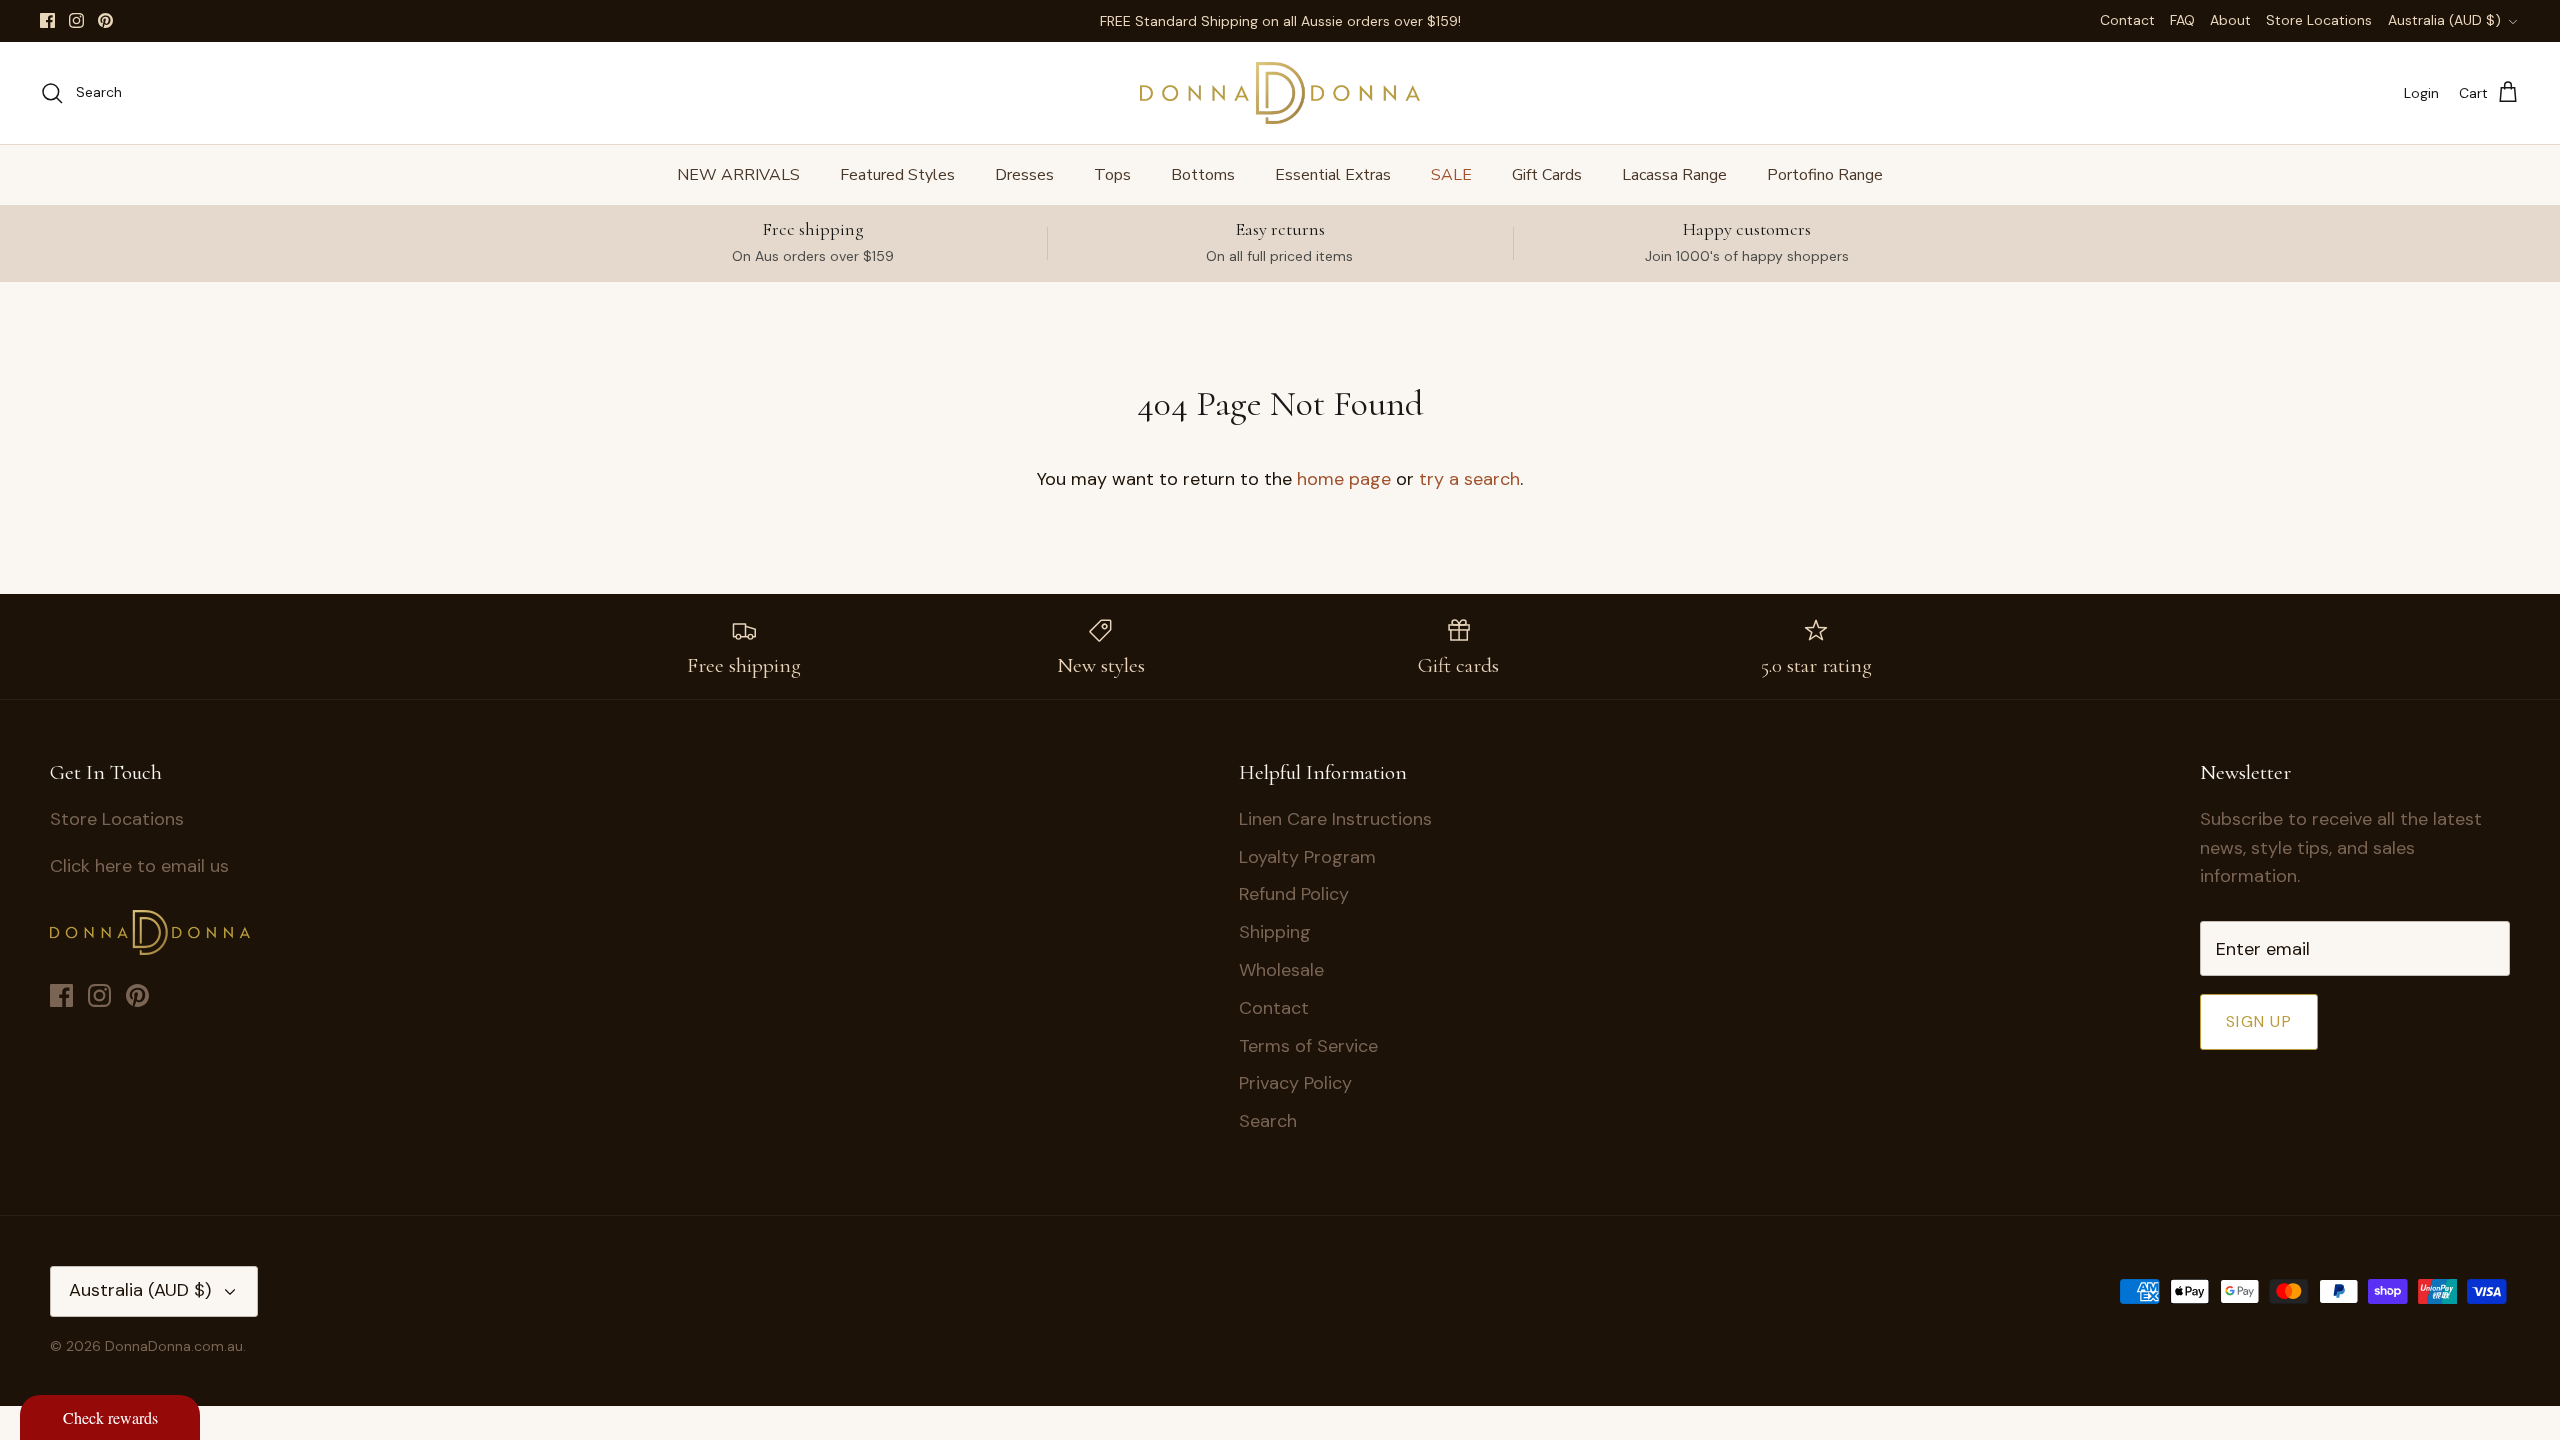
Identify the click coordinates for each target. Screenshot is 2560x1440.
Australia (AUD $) (2444, 20)
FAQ (2182, 20)
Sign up (2259, 1021)
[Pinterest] (105, 20)
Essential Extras (1333, 175)
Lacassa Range (1674, 175)
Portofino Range (1825, 175)
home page (1344, 479)
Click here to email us (139, 866)
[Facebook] (47, 20)
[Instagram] (76, 20)
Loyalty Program (1307, 857)
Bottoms (1203, 175)
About (2230, 20)
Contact (2127, 20)
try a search (1469, 479)
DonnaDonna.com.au (174, 1346)
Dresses (1024, 175)
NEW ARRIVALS (738, 175)
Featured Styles (897, 175)
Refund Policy (1294, 894)
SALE (1451, 175)
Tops (1112, 175)
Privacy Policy (1295, 1083)
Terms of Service (1308, 1046)
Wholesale (1281, 970)
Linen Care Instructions (1335, 819)
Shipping (1275, 932)
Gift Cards (1547, 175)
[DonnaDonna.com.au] (1280, 93)
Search (1268, 1121)
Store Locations (2319, 20)
